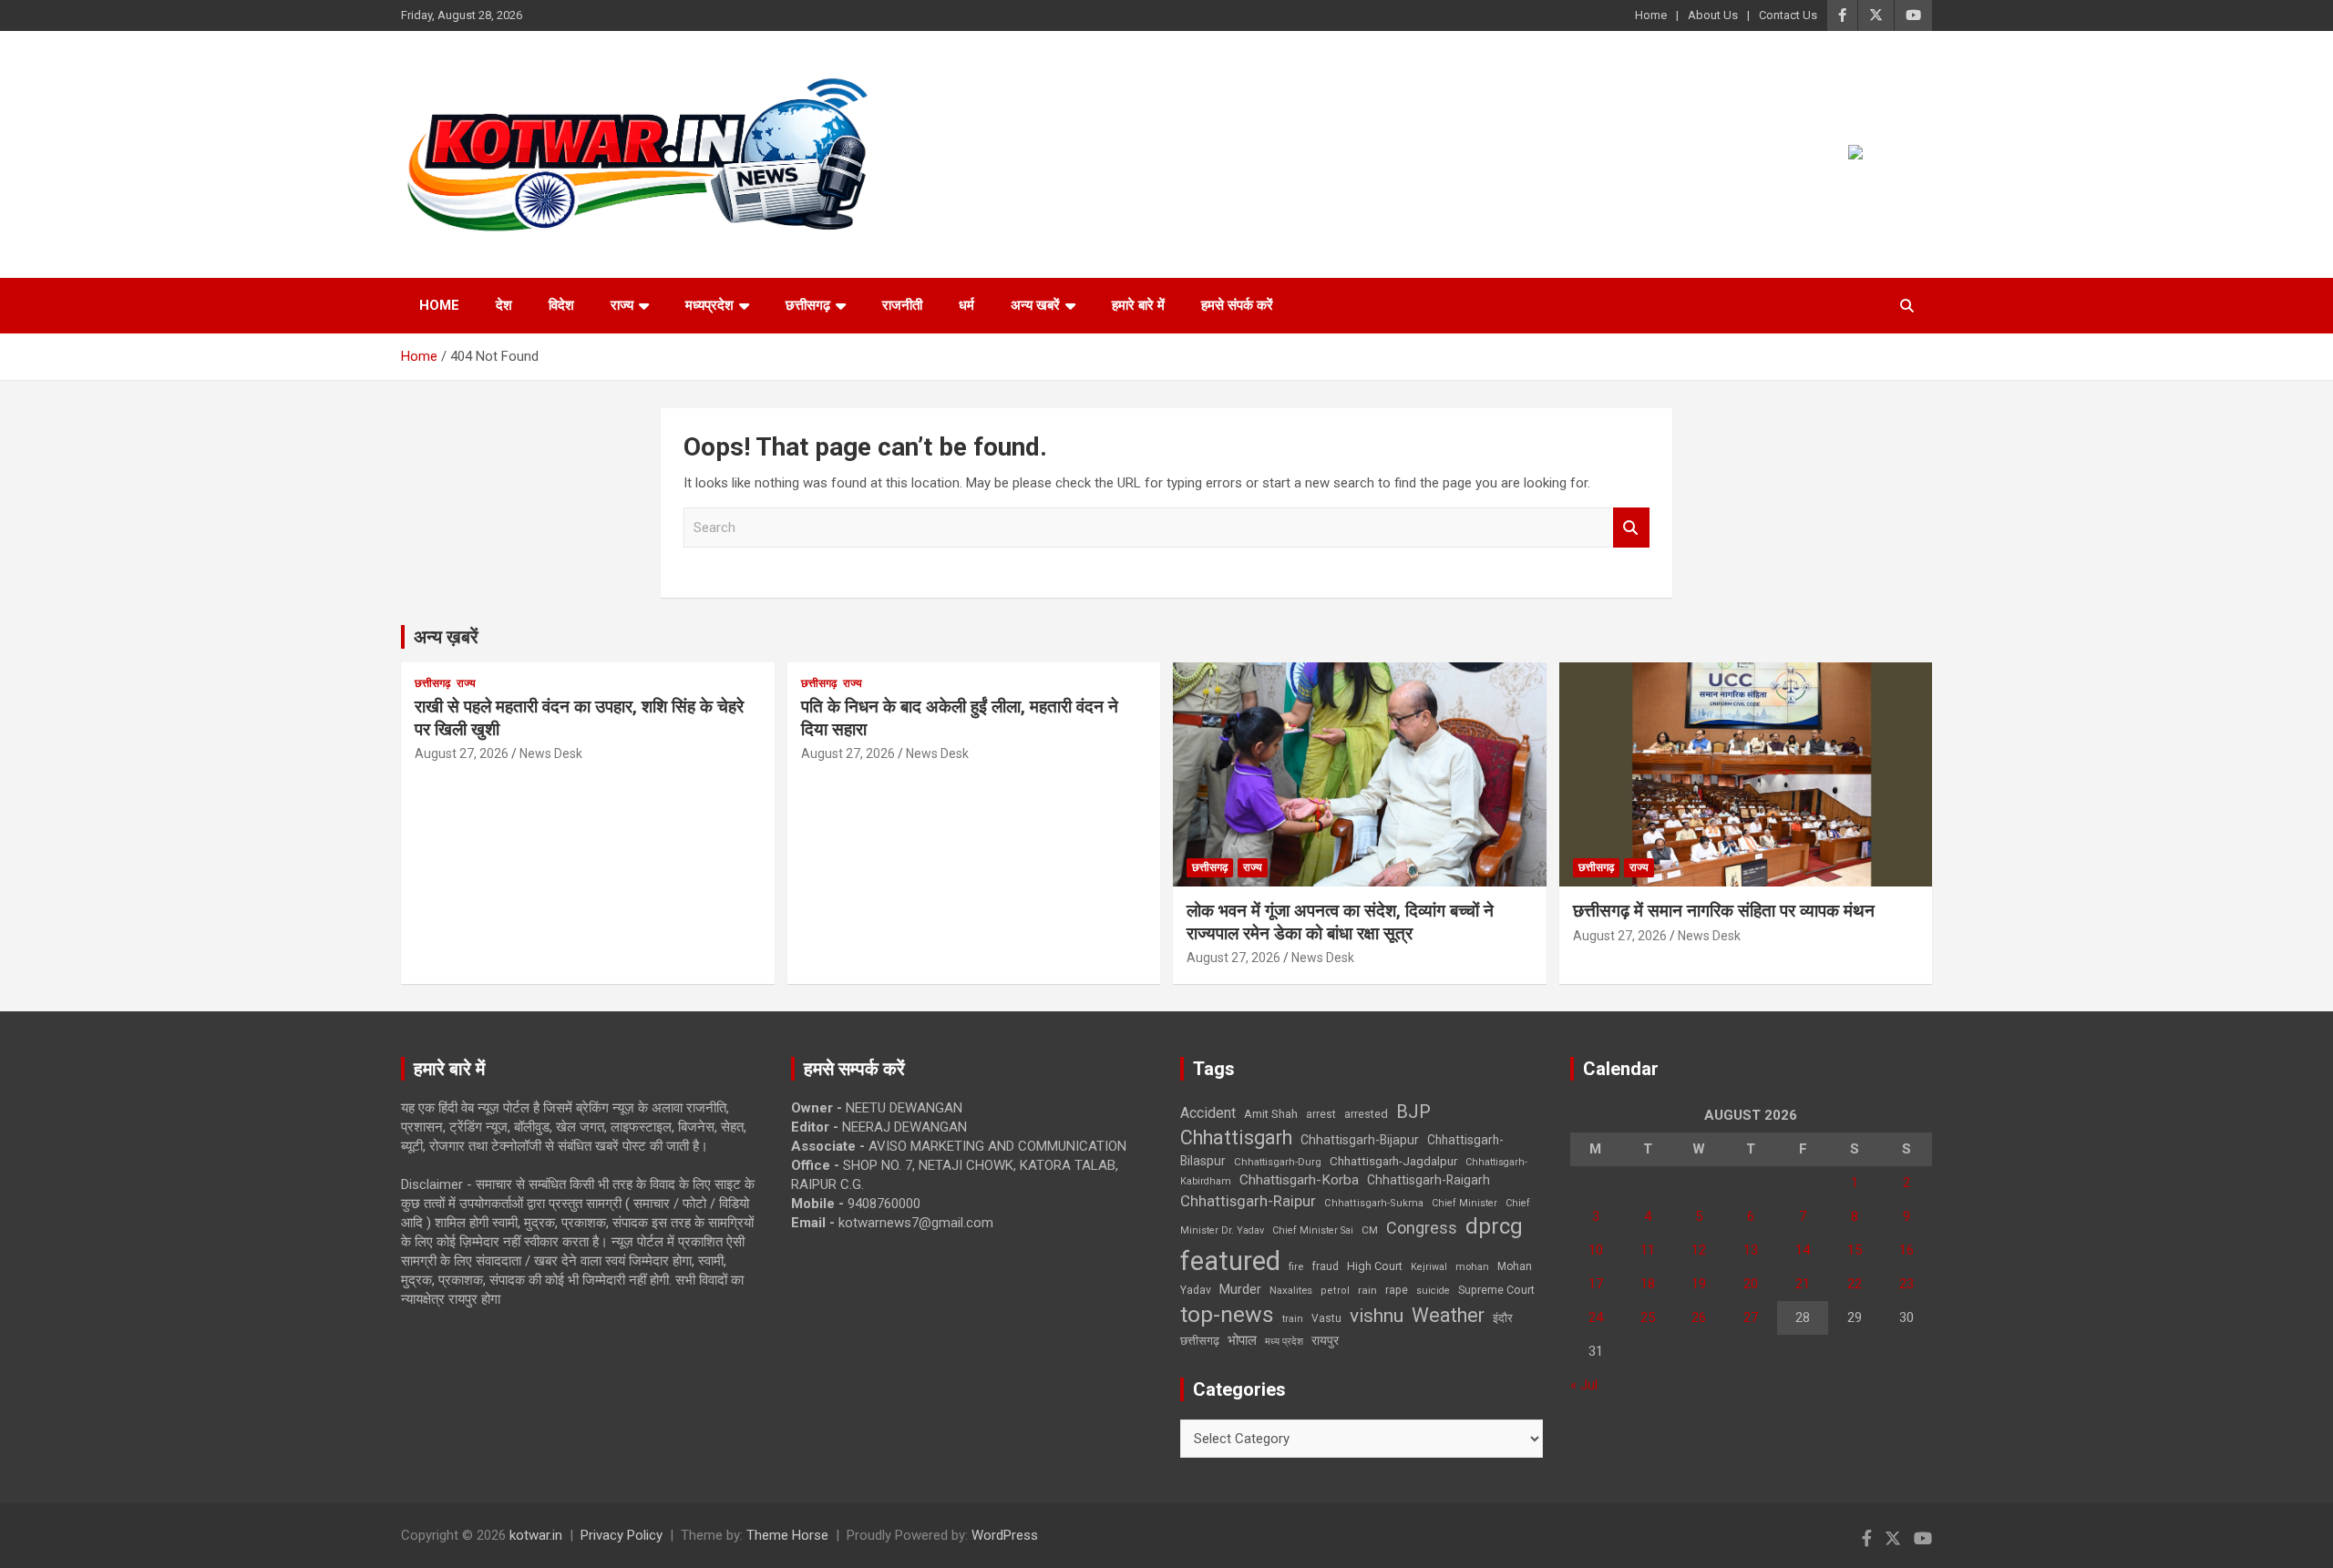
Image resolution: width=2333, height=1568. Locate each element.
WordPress (1005, 1535)
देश (504, 305)
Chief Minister (1465, 1203)
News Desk (551, 753)
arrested (1366, 1114)
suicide (1433, 1291)
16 (1906, 1250)
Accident (1208, 1113)
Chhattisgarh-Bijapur (1360, 1140)
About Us (1713, 15)
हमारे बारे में (1138, 305)
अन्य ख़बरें (446, 637)
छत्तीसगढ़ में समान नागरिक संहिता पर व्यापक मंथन (1724, 911)
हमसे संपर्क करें (1237, 305)
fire (1296, 1266)
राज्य (622, 305)
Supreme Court (1496, 1290)
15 (1855, 1250)
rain (1367, 1290)
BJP (1413, 1112)
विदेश (561, 305)
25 (1648, 1317)
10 (1596, 1250)
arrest (1321, 1114)
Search (1631, 528)
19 (1699, 1284)
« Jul (1584, 1385)
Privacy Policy (622, 1535)
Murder (1240, 1289)
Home (1651, 15)
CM (1370, 1230)
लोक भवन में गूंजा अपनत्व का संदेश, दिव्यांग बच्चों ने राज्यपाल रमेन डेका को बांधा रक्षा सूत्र (1340, 922)
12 (1699, 1250)
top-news (1227, 1314)
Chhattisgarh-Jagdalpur (1393, 1161)
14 (1803, 1250)
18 (1648, 1284)
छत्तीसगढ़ (1200, 1341)
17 (1596, 1284)
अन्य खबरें (1035, 305)
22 (1855, 1284)
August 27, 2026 (462, 753)
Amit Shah (1271, 1114)
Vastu (1326, 1318)
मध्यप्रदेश (709, 305)
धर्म (966, 305)
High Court (1375, 1266)
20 (1751, 1284)
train (1293, 1319)
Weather (1448, 1315)
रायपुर (1325, 1340)
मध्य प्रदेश (1284, 1342)
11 (1648, 1250)
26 (1699, 1317)
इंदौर (1503, 1318)
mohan (1472, 1267)
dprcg (1494, 1226)
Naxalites (1291, 1290)
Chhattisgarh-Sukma (1374, 1203)
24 (1596, 1317)
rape (1397, 1290)
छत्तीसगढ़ (808, 305)
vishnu (1377, 1316)
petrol (1335, 1291)
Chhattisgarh (1236, 1138)
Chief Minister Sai (1313, 1230)
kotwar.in (536, 1535)
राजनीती (902, 305)
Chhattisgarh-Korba (1299, 1180)
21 (1803, 1284)
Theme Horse (787, 1535)
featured (1230, 1261)
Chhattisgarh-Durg (1278, 1162)
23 (1906, 1284)
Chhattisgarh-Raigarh (1429, 1180)
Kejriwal (1429, 1267)
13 (1751, 1250)
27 (1751, 1317)
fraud (1325, 1266)
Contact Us (1788, 15)
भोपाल (1242, 1340)
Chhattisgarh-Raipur (1248, 1201)
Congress (1422, 1228)
